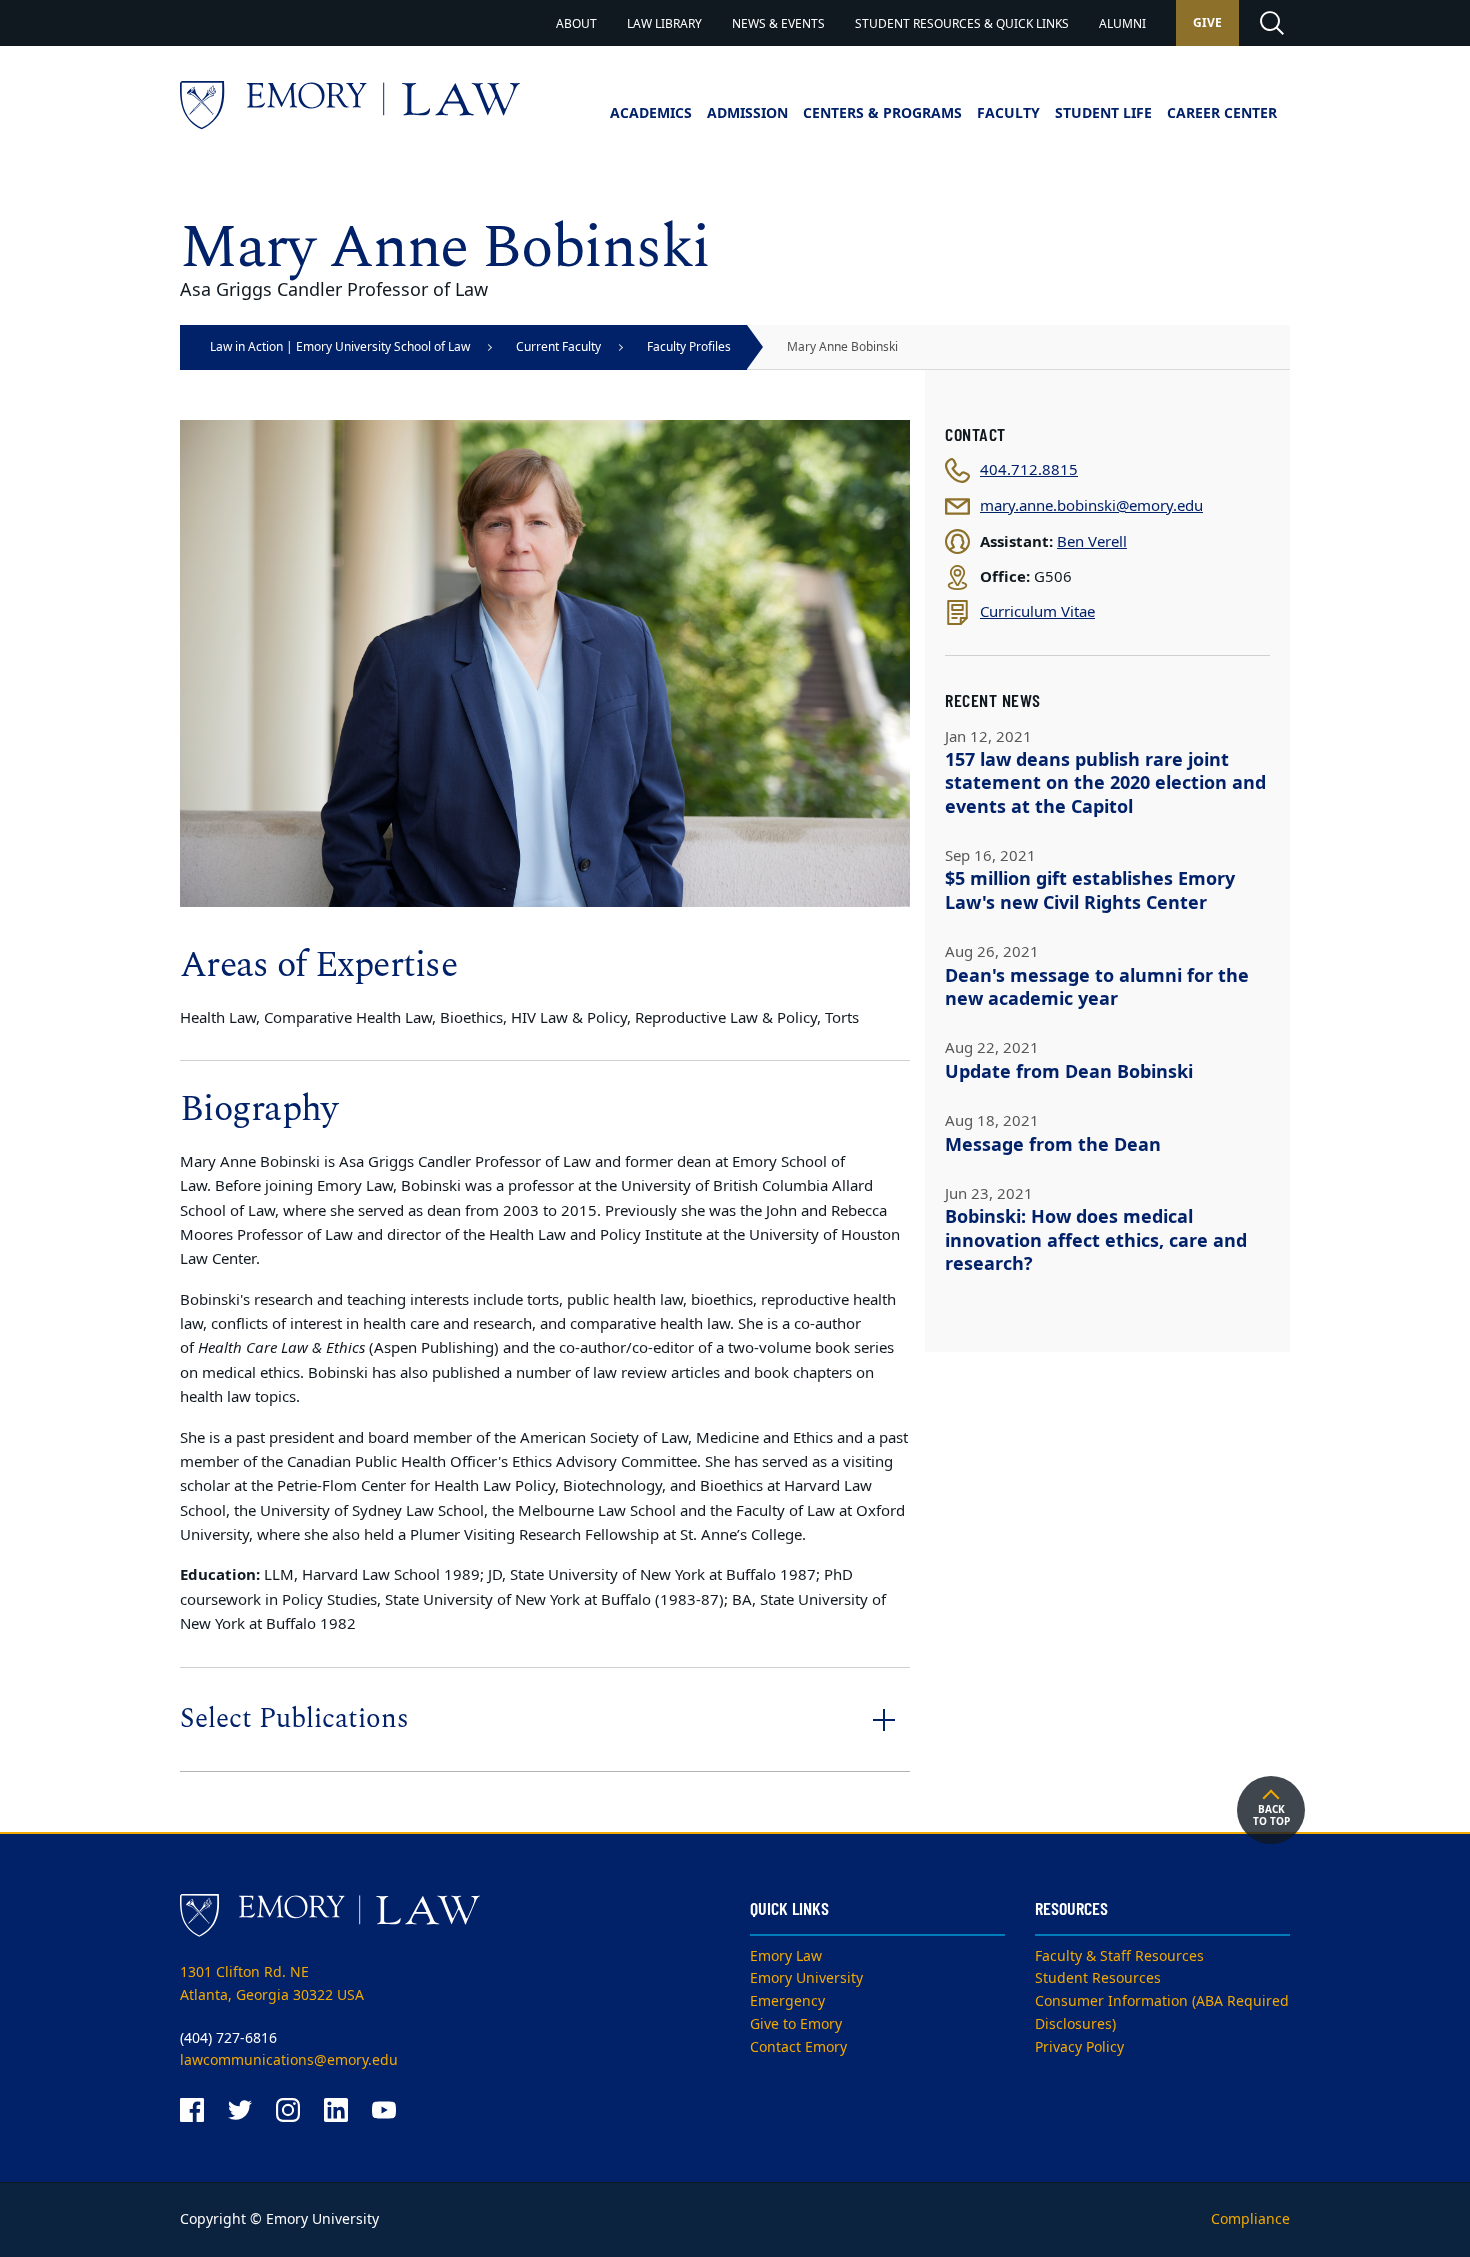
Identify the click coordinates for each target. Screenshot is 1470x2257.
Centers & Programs (882, 113)
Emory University (806, 1978)
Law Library (664, 24)
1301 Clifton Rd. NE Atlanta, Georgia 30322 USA (272, 1984)
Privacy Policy (1079, 2047)
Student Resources (1098, 1978)
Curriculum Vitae (1037, 612)
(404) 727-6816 (228, 2038)
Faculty (1008, 113)
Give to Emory (796, 2024)
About (576, 24)
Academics (651, 113)
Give (1207, 23)
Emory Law (786, 1956)
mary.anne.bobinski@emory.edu (1091, 506)
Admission (747, 113)
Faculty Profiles (689, 347)
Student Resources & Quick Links (962, 24)
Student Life (1103, 113)
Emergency (787, 2001)
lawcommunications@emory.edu (289, 2060)
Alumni (1122, 24)
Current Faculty (558, 347)
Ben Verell (1092, 542)
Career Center (1222, 113)
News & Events (778, 24)
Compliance (1250, 2219)
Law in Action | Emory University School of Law (340, 347)
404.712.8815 (1029, 470)
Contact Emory (798, 2047)
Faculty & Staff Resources (1119, 1956)
